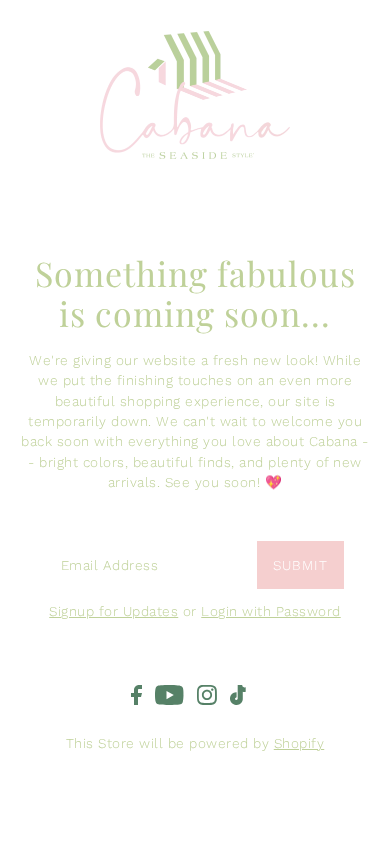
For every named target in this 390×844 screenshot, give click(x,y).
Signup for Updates (113, 611)
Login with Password (271, 611)
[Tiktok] (238, 694)
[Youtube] (169, 694)
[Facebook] (136, 694)
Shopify (299, 743)
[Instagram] (207, 694)
